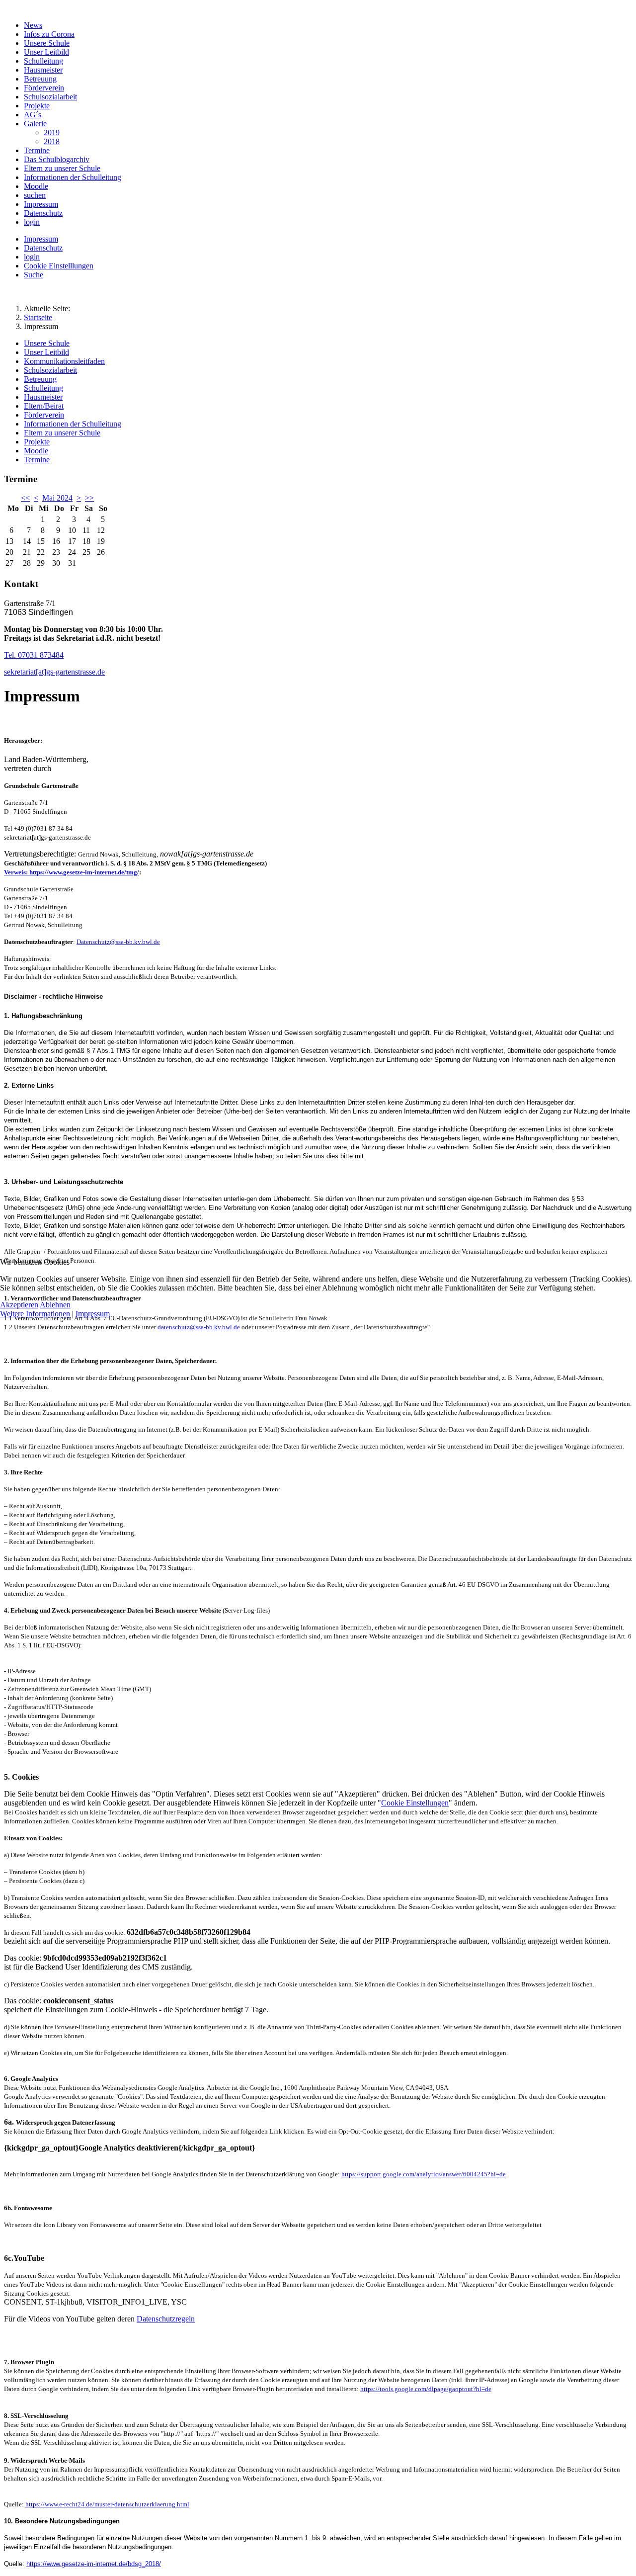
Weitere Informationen (35, 1314)
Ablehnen (55, 1305)
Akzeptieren (19, 1305)
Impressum (93, 1314)
